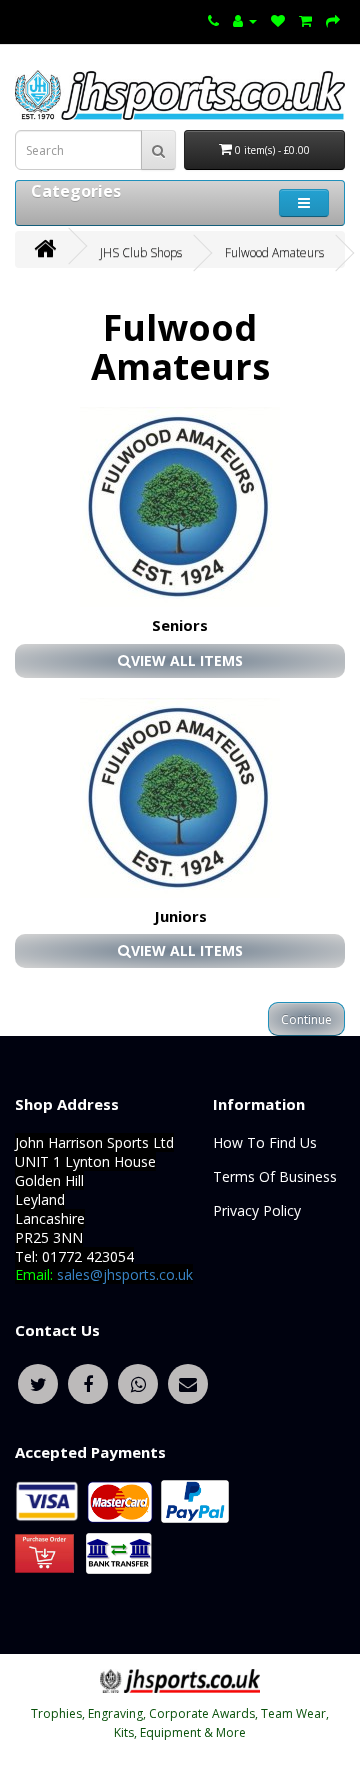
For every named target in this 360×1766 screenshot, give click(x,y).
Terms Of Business (275, 1176)
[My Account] (245, 20)
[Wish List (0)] (278, 20)
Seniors (180, 625)
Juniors (180, 916)
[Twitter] (38, 1381)
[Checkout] (333, 20)
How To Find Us (265, 1142)
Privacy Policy (257, 1210)
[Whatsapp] (138, 1381)
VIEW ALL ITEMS (187, 660)
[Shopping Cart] (305, 20)
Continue (306, 1019)
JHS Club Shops (141, 252)
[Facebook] (88, 1381)
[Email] (188, 1381)
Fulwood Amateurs (274, 252)
